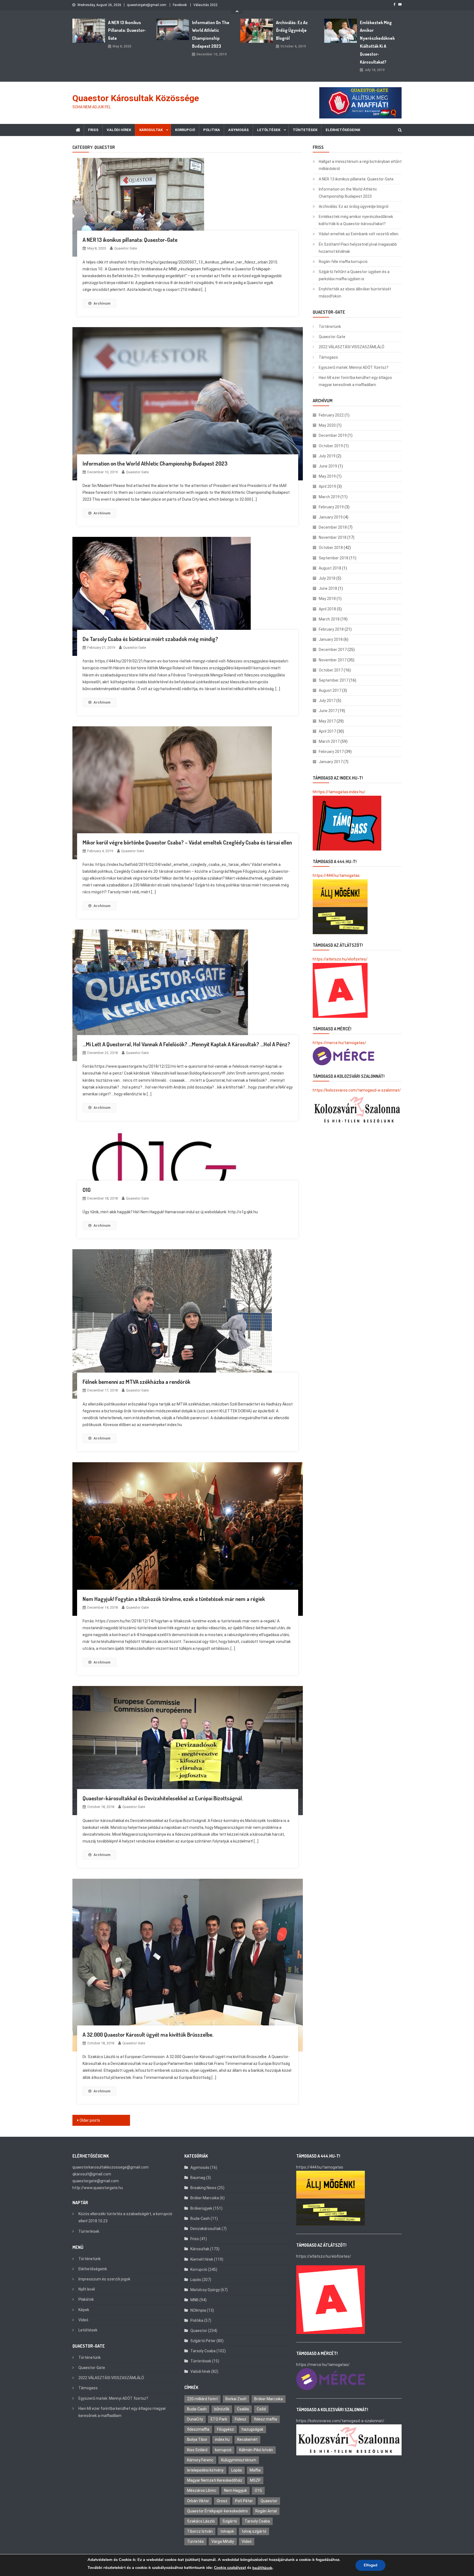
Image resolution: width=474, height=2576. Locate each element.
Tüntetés (195, 2541)
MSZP (255, 2480)
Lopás (196, 2280)
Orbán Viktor (198, 2501)
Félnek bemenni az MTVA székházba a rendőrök (136, 1382)
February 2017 (331, 752)
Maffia (255, 2470)
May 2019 (327, 476)
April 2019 (327, 486)
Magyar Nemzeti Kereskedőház (215, 2480)
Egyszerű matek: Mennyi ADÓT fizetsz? (354, 367)
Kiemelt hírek (202, 2259)
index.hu (222, 2439)
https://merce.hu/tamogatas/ (339, 1043)
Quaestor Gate (125, 248)
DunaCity (195, 2419)
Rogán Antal (266, 2511)
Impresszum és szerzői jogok (104, 2279)
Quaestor (199, 2331)
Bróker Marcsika (205, 2198)
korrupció (223, 2450)
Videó (83, 2320)
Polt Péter (244, 2501)
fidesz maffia (266, 2419)
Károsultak (151, 130)
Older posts (90, 2120)
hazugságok (252, 2429)
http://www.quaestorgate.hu (98, 2188)
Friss (93, 130)
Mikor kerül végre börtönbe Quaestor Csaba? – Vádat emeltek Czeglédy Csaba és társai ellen (187, 842)
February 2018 (331, 629)
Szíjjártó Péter (203, 2341)
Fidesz (241, 2419)
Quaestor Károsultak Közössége (136, 98)
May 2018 (327, 599)
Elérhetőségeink (343, 130)
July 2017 (327, 701)
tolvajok (227, 2531)
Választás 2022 (205, 5)
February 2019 (331, 507)
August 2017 (330, 690)
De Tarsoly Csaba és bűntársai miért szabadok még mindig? (150, 639)
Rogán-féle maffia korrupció (343, 262)
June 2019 (328, 466)
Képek (84, 2310)
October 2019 (331, 446)
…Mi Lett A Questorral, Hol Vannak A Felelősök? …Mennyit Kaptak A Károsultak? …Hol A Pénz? (186, 1044)
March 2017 (329, 741)
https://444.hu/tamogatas (336, 875)
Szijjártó (230, 2521)
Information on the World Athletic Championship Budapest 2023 (211, 34)
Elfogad (370, 2565)
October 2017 (331, 670)
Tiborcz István (200, 2531)
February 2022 (331, 415)
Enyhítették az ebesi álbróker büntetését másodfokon (355, 293)
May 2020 (327, 425)
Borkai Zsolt (236, 2399)
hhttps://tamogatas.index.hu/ (339, 792)
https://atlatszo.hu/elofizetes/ (340, 959)
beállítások (262, 2568)
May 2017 (327, 721)
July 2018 (327, 578)
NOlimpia (198, 2310)
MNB (194, 2300)
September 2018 (334, 558)
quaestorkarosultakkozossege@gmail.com (111, 2167)
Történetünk (330, 327)
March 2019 (329, 497)
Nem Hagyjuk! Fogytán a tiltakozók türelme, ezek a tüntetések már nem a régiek (174, 1599)
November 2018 (333, 537)
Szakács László (201, 2521)
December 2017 (333, 650)
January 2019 (331, 517)
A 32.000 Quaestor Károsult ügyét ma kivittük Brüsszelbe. (148, 2034)
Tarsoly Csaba (203, 2351)
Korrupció (185, 130)
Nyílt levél (87, 2289)
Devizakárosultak (206, 2229)
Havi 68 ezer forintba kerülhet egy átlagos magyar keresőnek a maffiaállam (355, 381)
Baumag (198, 2178)
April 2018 (327, 609)
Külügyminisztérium (239, 2460)
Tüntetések (305, 130)
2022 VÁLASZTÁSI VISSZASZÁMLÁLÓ (352, 347)
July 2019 (327, 456)
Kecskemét (247, 2439)
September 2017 (334, 680)
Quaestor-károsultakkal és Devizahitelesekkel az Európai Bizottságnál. (163, 1798)
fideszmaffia (198, 2429)
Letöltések (269, 130)
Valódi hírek (119, 130)
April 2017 (327, 731)
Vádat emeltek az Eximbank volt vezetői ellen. (359, 234)
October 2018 (331, 548)
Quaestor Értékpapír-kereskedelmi (217, 2511)
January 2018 (331, 639)
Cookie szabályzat (230, 2568)
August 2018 (330, 568)
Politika (212, 130)
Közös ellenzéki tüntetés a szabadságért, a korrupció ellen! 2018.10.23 (125, 2217)
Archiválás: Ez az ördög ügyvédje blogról (292, 30)
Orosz (222, 2501)
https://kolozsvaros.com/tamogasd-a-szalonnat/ (357, 1090)
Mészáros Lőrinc (202, 2490)
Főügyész (225, 2429)
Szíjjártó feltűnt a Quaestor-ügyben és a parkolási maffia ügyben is (354, 275)
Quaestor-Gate (332, 337)
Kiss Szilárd (197, 2450)
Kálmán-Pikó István (256, 2450)
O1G (87, 1190)
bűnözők (222, 2409)
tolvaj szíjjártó (254, 2531)
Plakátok (86, 2299)
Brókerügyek (201, 2208)
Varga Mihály (223, 2541)
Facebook (180, 5)
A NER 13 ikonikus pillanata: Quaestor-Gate (127, 30)
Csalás (243, 2409)
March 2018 (329, 619)
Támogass (328, 357)
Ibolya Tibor (197, 2439)
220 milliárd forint (202, 2399)
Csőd (261, 2409)
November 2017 (333, 660)
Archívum (102, 303)
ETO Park (219, 2419)
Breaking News (203, 2188)
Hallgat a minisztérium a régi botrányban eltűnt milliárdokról (360, 165)
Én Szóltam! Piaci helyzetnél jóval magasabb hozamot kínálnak (358, 248)
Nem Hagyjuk (235, 2490)
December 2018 (333, 527)
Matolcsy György (205, 2290)
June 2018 (328, 588)
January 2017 (331, 762)
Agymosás (239, 130)
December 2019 (333, 435)
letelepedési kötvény (205, 2470)
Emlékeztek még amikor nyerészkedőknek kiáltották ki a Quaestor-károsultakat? (377, 42)
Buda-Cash (200, 2218)
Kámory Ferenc (200, 2460)
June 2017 (328, 711)
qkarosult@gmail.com (92, 2174)
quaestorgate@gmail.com (147, 5)
